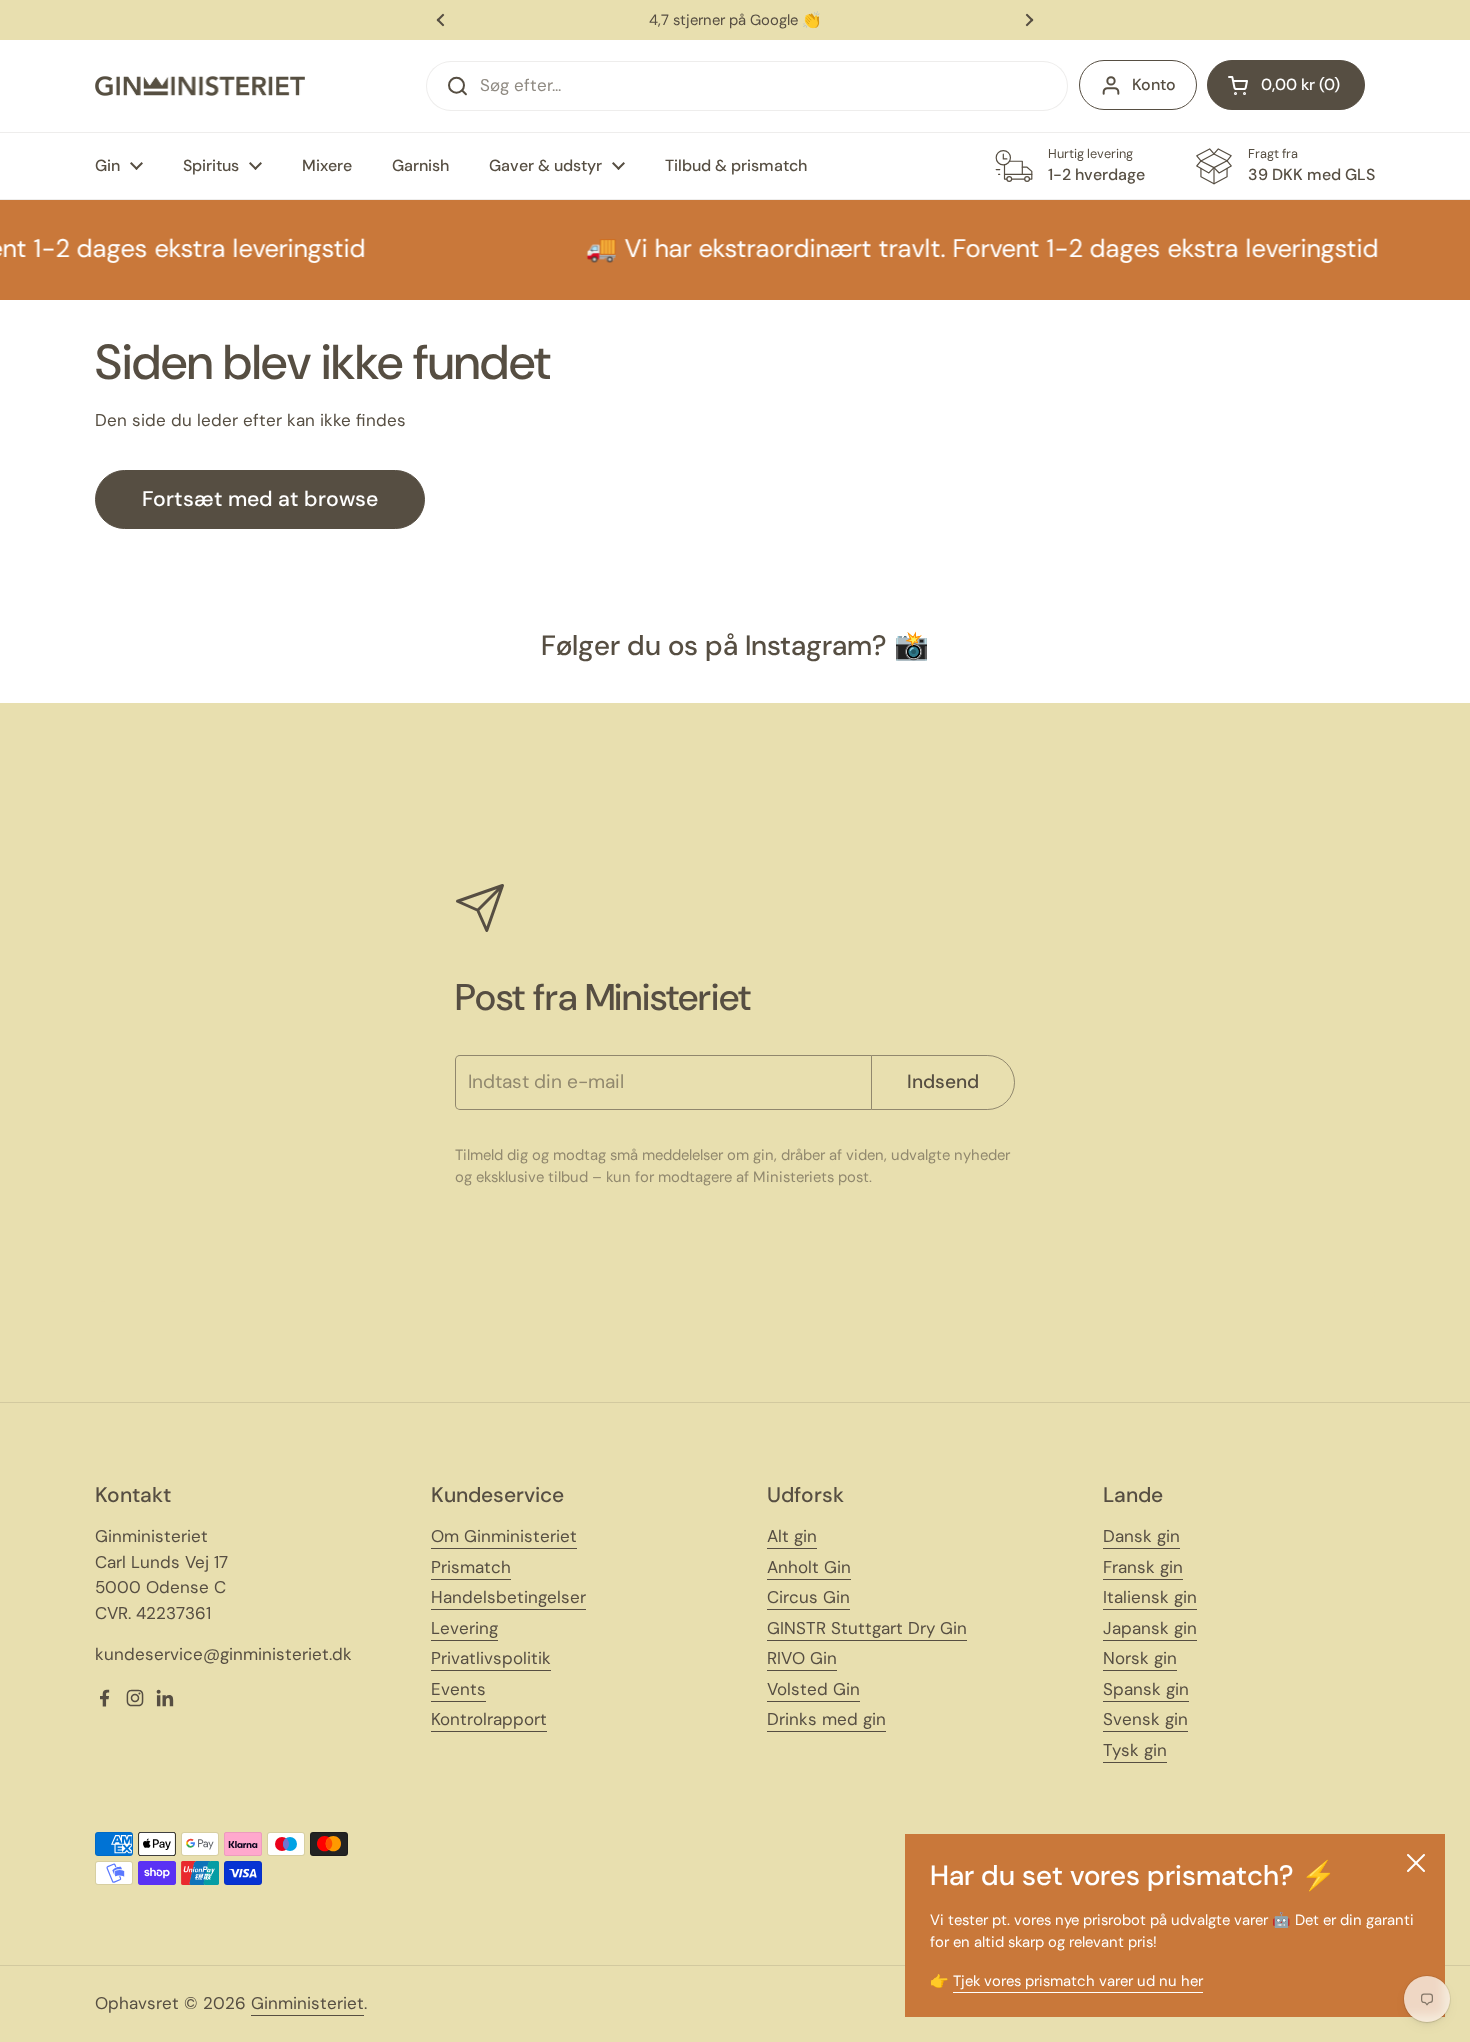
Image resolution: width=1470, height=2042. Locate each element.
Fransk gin (1143, 1567)
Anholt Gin (809, 1567)
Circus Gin (808, 1597)
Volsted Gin (813, 1689)
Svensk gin (1145, 1719)
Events (458, 1689)
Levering (464, 1628)
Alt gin (792, 1536)
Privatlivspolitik (491, 1658)
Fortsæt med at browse (260, 499)
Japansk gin (1150, 1628)
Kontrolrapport (489, 1719)
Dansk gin (1141, 1536)
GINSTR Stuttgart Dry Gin (867, 1628)
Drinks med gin (826, 1719)
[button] (1286, 85)
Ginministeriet (307, 2003)
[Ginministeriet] (200, 86)
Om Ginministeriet (504, 1536)
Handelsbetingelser (508, 1597)
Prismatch (471, 1567)
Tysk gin (1135, 1750)
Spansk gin (1146, 1689)
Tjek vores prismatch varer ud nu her (1078, 1981)
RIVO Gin (802, 1658)
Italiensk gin (1150, 1597)
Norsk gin (1140, 1658)
